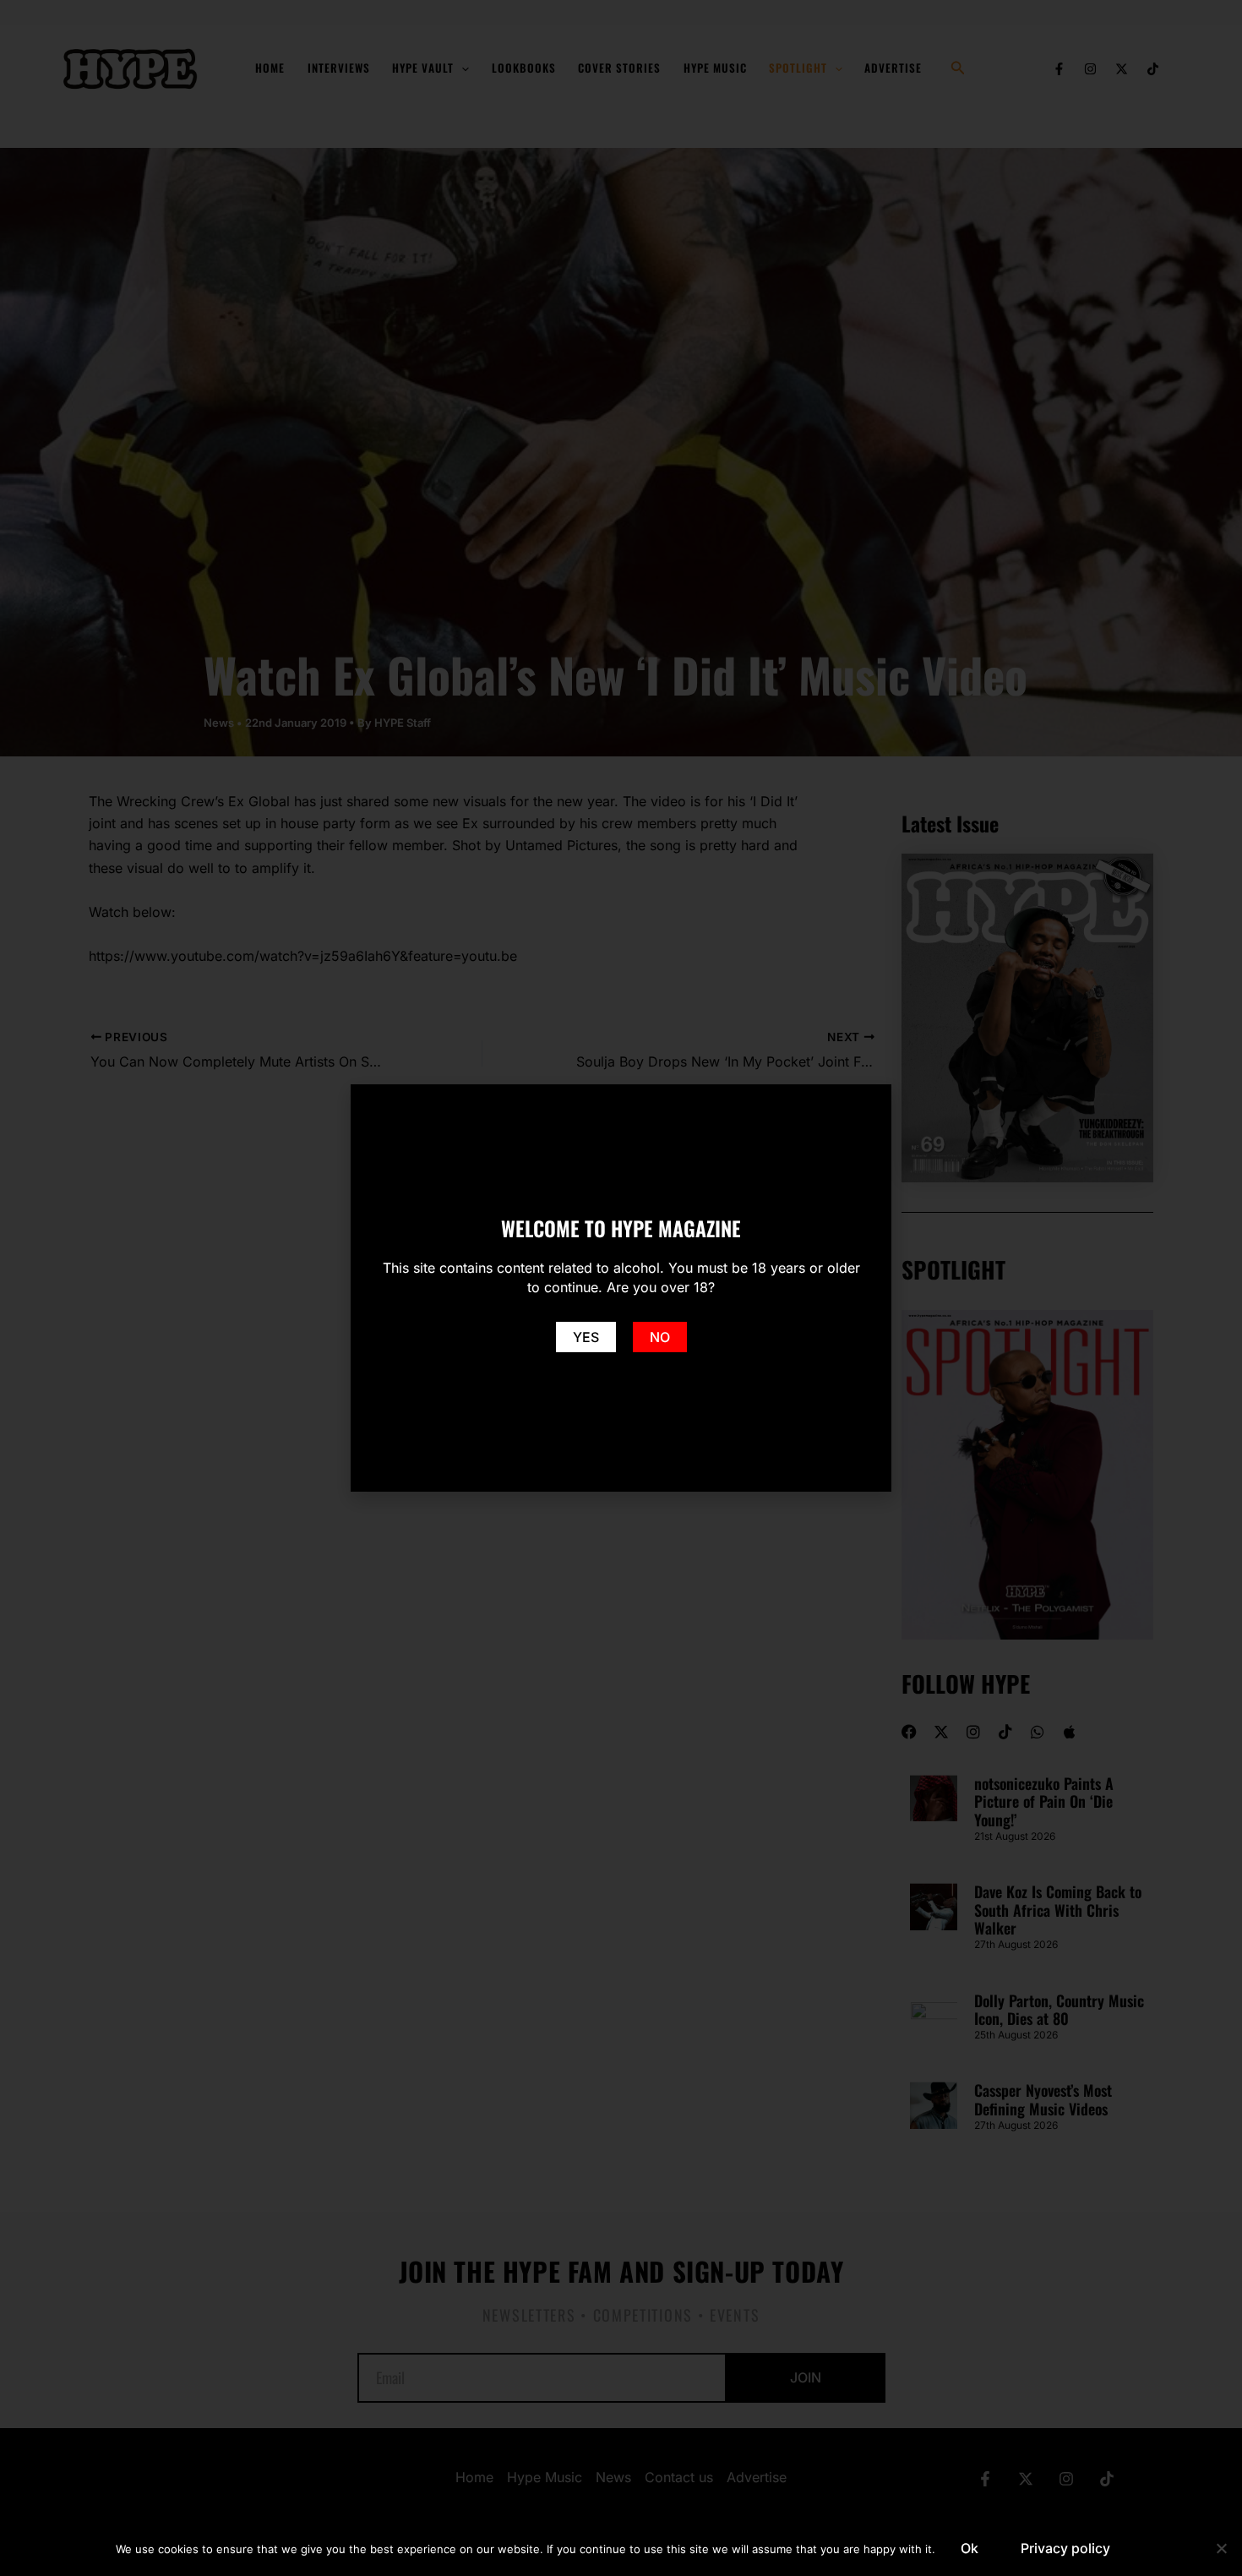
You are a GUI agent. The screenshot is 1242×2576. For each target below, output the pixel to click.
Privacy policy (1065, 2548)
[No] (1221, 2548)
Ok (970, 2548)
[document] (621, 1288)
